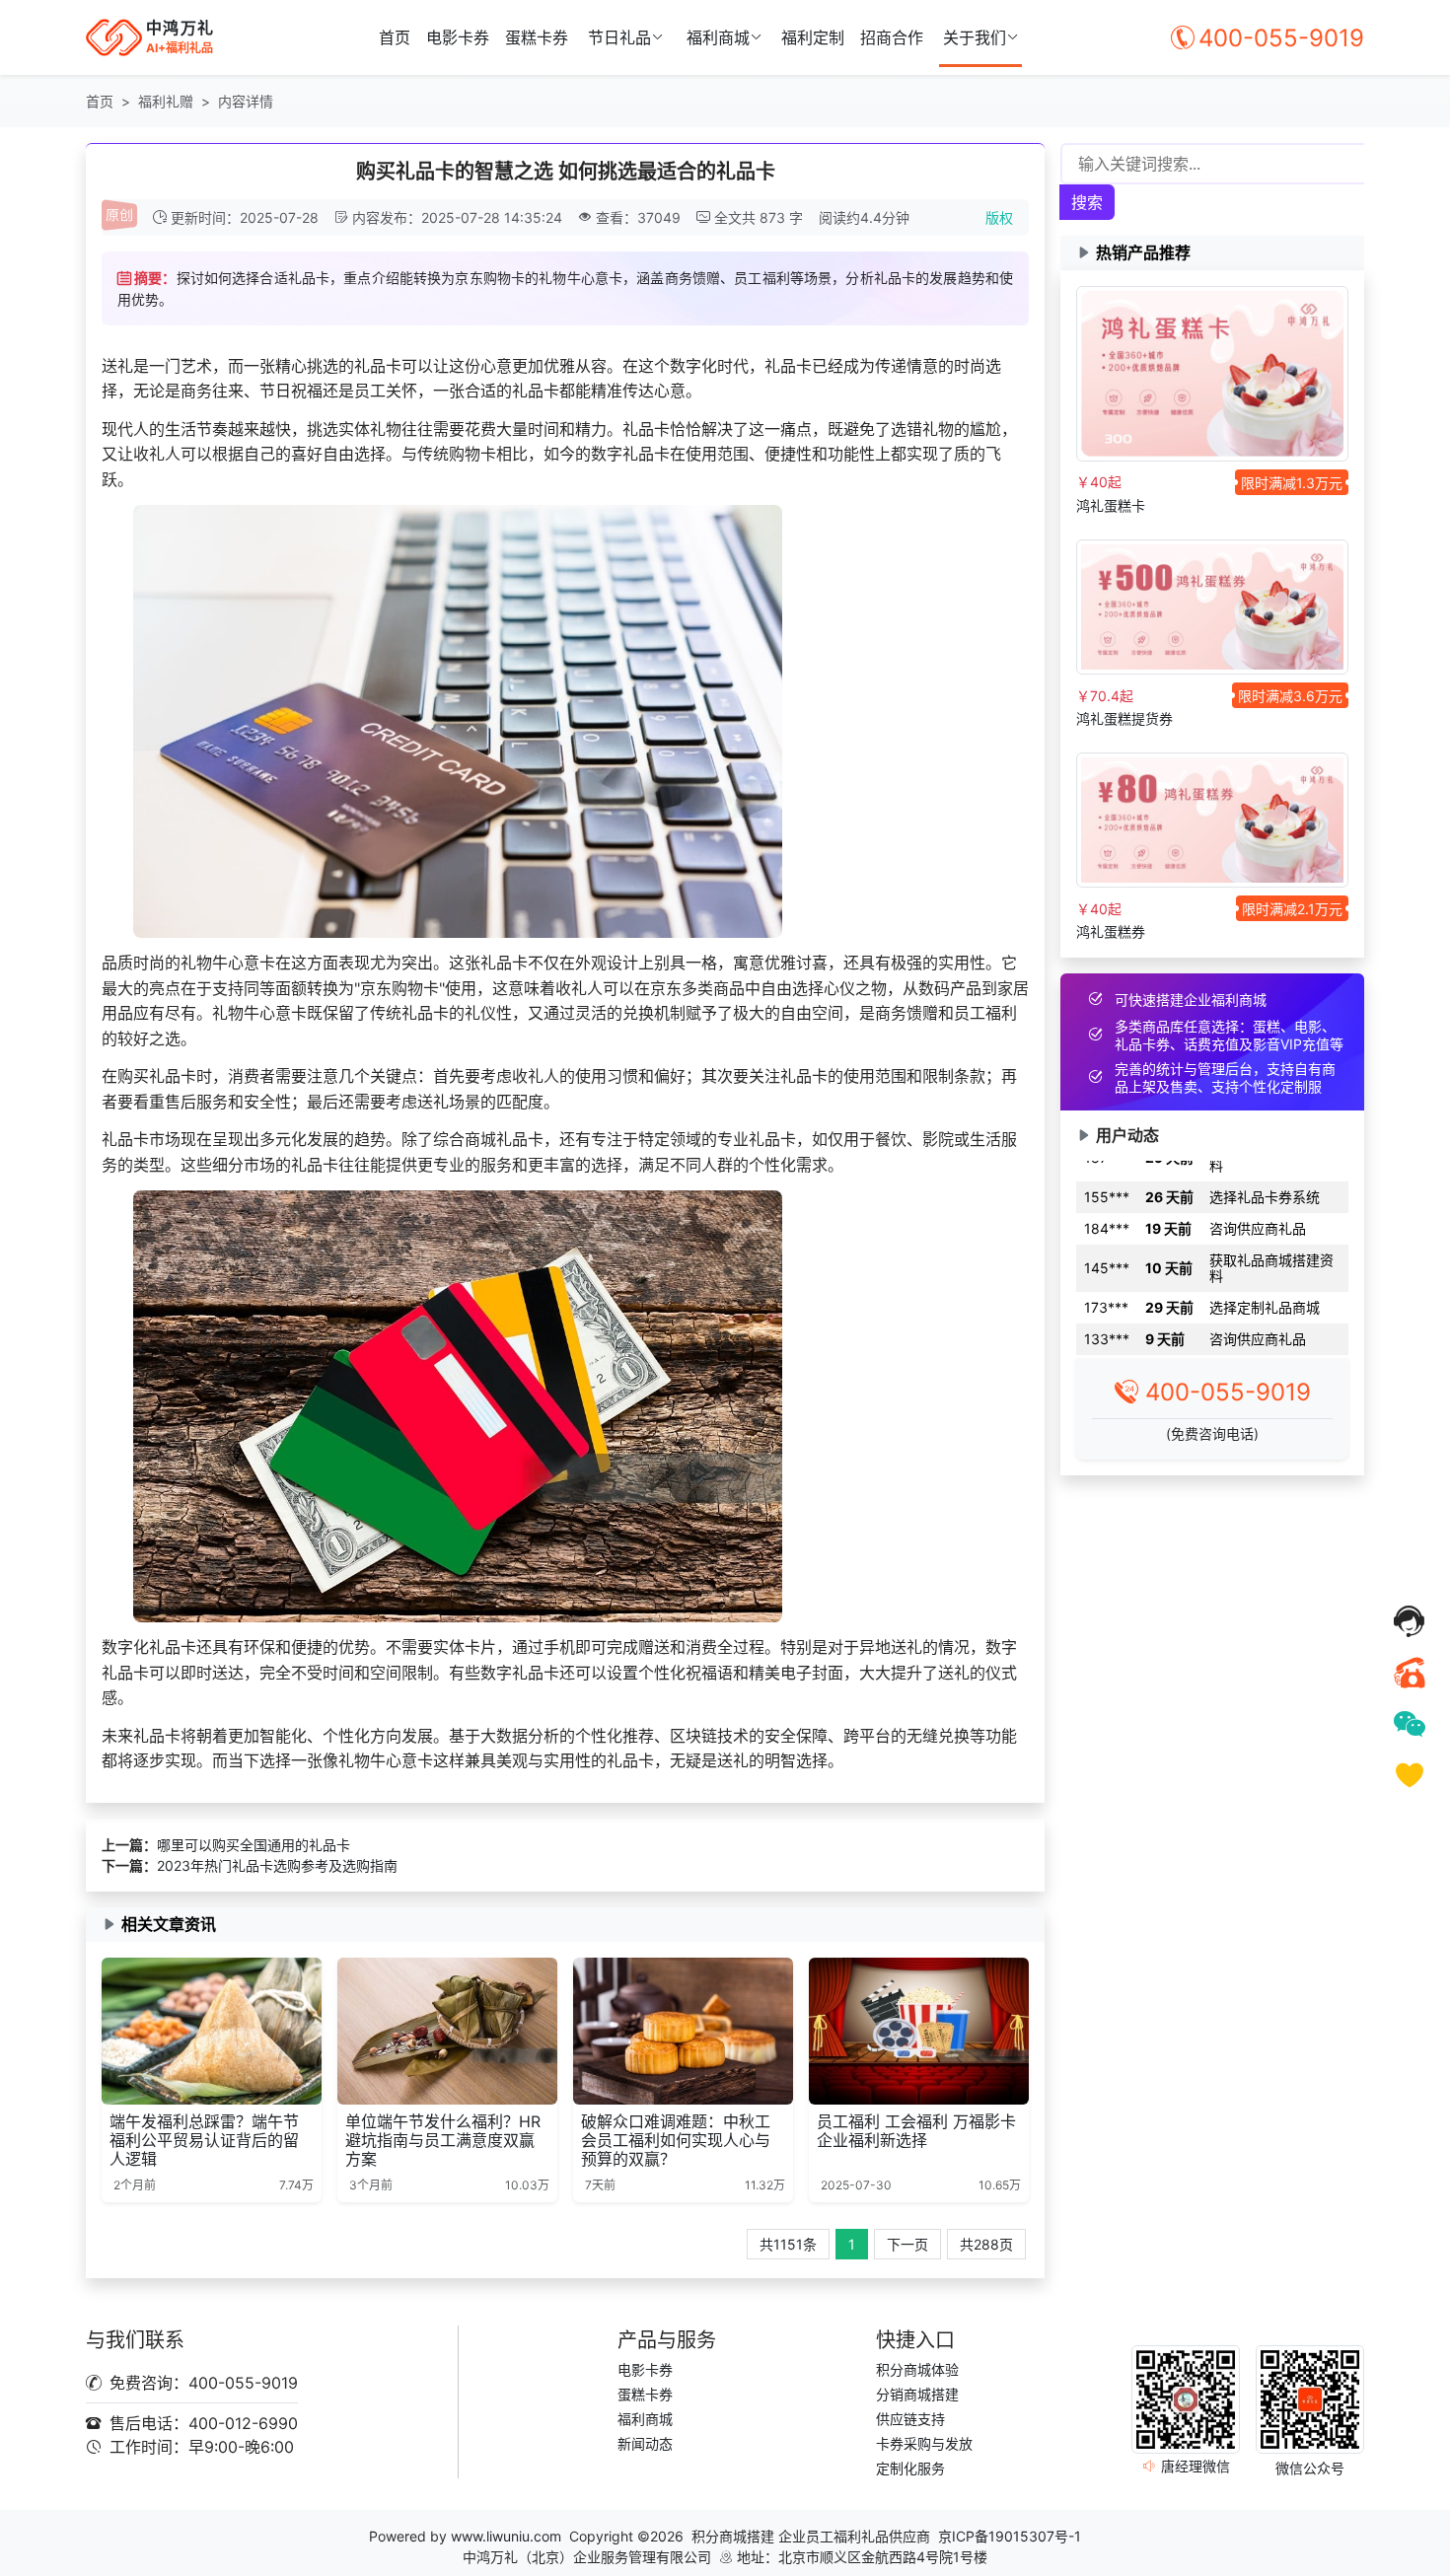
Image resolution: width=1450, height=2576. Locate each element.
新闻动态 (645, 2443)
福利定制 (813, 37)
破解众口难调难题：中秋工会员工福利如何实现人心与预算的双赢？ (676, 2140)
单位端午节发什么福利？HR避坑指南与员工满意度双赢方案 (443, 2140)
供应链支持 (910, 2419)
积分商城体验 (917, 2369)
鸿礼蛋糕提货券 (1124, 718)
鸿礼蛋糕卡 (1111, 505)
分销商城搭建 (917, 2394)
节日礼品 (619, 37)
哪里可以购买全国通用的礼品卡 (254, 1845)
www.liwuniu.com (506, 2536)
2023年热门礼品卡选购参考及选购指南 (277, 1865)
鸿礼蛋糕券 (1111, 931)
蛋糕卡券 (537, 37)
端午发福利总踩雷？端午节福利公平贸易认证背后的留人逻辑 (204, 2140)
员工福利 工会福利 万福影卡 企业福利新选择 (916, 2131)
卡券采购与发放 (924, 2443)
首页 (395, 37)
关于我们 (975, 37)
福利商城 (718, 37)
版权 (999, 217)
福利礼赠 (166, 101)
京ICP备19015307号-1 (1010, 2536)
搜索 (1087, 202)
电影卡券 (458, 37)
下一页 (907, 2244)
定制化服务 (910, 2468)
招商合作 (892, 37)
